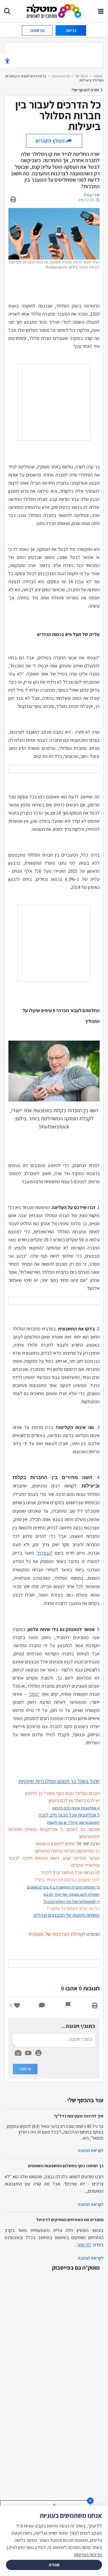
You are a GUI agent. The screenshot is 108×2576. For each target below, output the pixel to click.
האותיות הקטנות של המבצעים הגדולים (67, 1915)
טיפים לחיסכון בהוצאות (55, 1844)
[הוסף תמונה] (18, 2052)
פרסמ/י (25, 2069)
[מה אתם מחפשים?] (7, 11)
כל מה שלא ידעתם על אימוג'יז (73, 1908)
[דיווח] (68, 2005)
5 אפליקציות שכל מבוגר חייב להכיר (69, 1815)
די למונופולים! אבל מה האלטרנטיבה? (71, 1902)
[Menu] (101, 11)
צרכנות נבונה (60, 76)
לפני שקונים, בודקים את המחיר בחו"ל (67, 1880)
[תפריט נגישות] (7, 61)
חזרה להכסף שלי (86, 90)
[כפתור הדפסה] (95, 2005)
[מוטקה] (54, 11)
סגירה (54, 2565)
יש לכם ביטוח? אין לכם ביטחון (74, 1801)
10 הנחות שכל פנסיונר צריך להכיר (70, 1872)
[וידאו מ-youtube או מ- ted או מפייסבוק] (28, 2053)
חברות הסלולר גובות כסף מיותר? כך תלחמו (62, 1793)
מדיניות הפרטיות (88, 2555)
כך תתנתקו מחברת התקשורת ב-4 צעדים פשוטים (63, 1887)
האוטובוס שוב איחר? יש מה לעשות (73, 1823)
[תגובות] (42, 2005)
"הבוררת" (45, 1553)
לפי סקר (84, 2245)
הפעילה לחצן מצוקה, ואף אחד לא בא (72, 1894)
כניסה (71, 30)
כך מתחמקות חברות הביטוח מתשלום (67, 1851)
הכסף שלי (81, 76)
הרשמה (37, 30)
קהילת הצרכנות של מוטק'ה (56, 1934)
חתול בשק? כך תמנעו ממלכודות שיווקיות (59, 1781)
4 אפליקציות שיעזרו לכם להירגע (76, 1808)
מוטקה (98, 76)
